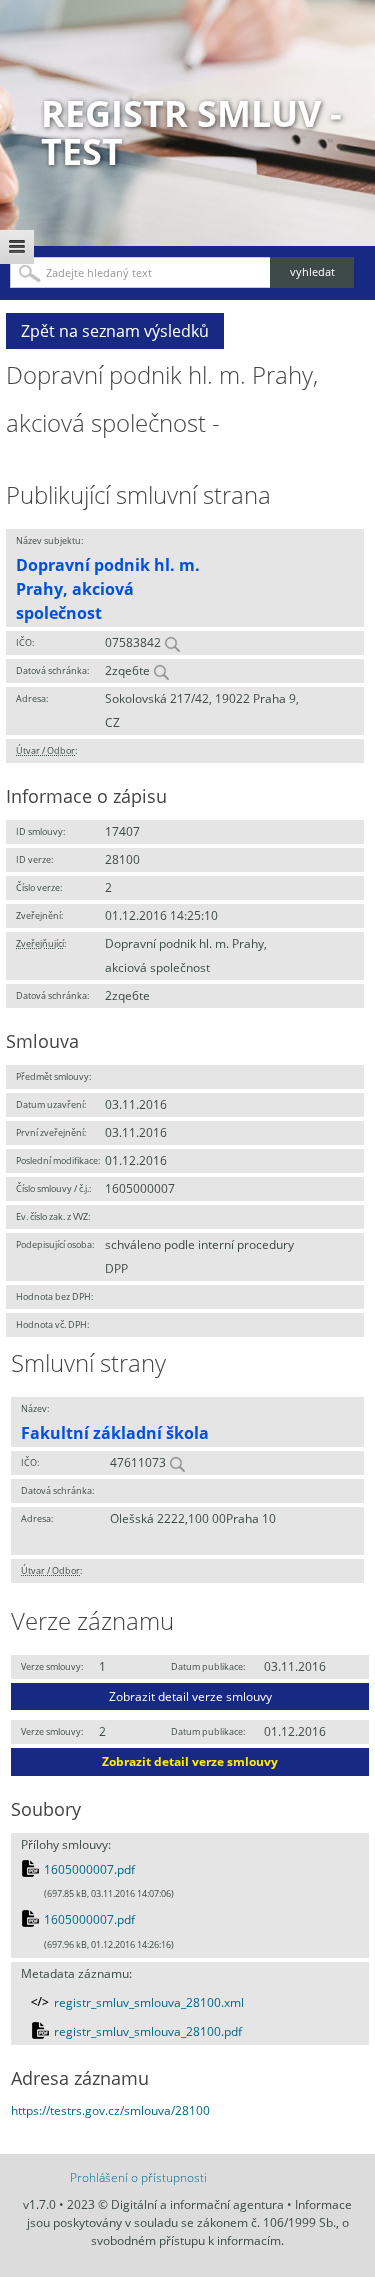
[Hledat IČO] (172, 642)
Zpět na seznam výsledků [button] (115, 331)
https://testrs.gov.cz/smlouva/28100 (110, 2110)
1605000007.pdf (89, 1869)
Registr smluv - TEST (191, 132)
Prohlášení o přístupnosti (138, 2177)
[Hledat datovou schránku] (161, 670)
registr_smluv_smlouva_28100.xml (149, 2002)
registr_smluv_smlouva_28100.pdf (148, 2031)
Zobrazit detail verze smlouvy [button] (190, 1696)
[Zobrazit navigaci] (17, 247)
